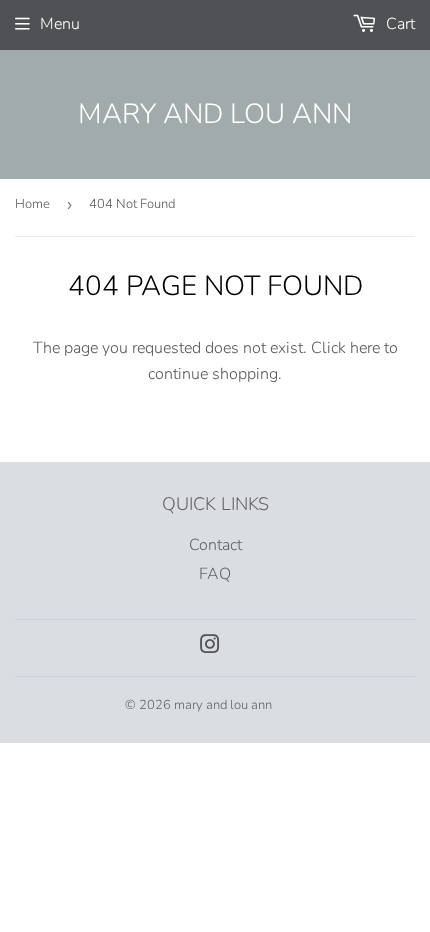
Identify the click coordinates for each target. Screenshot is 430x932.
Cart (398, 24)
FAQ (215, 574)
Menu (60, 24)
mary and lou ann (215, 114)
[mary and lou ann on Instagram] (210, 647)
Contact (215, 545)
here (365, 348)
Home (32, 204)
